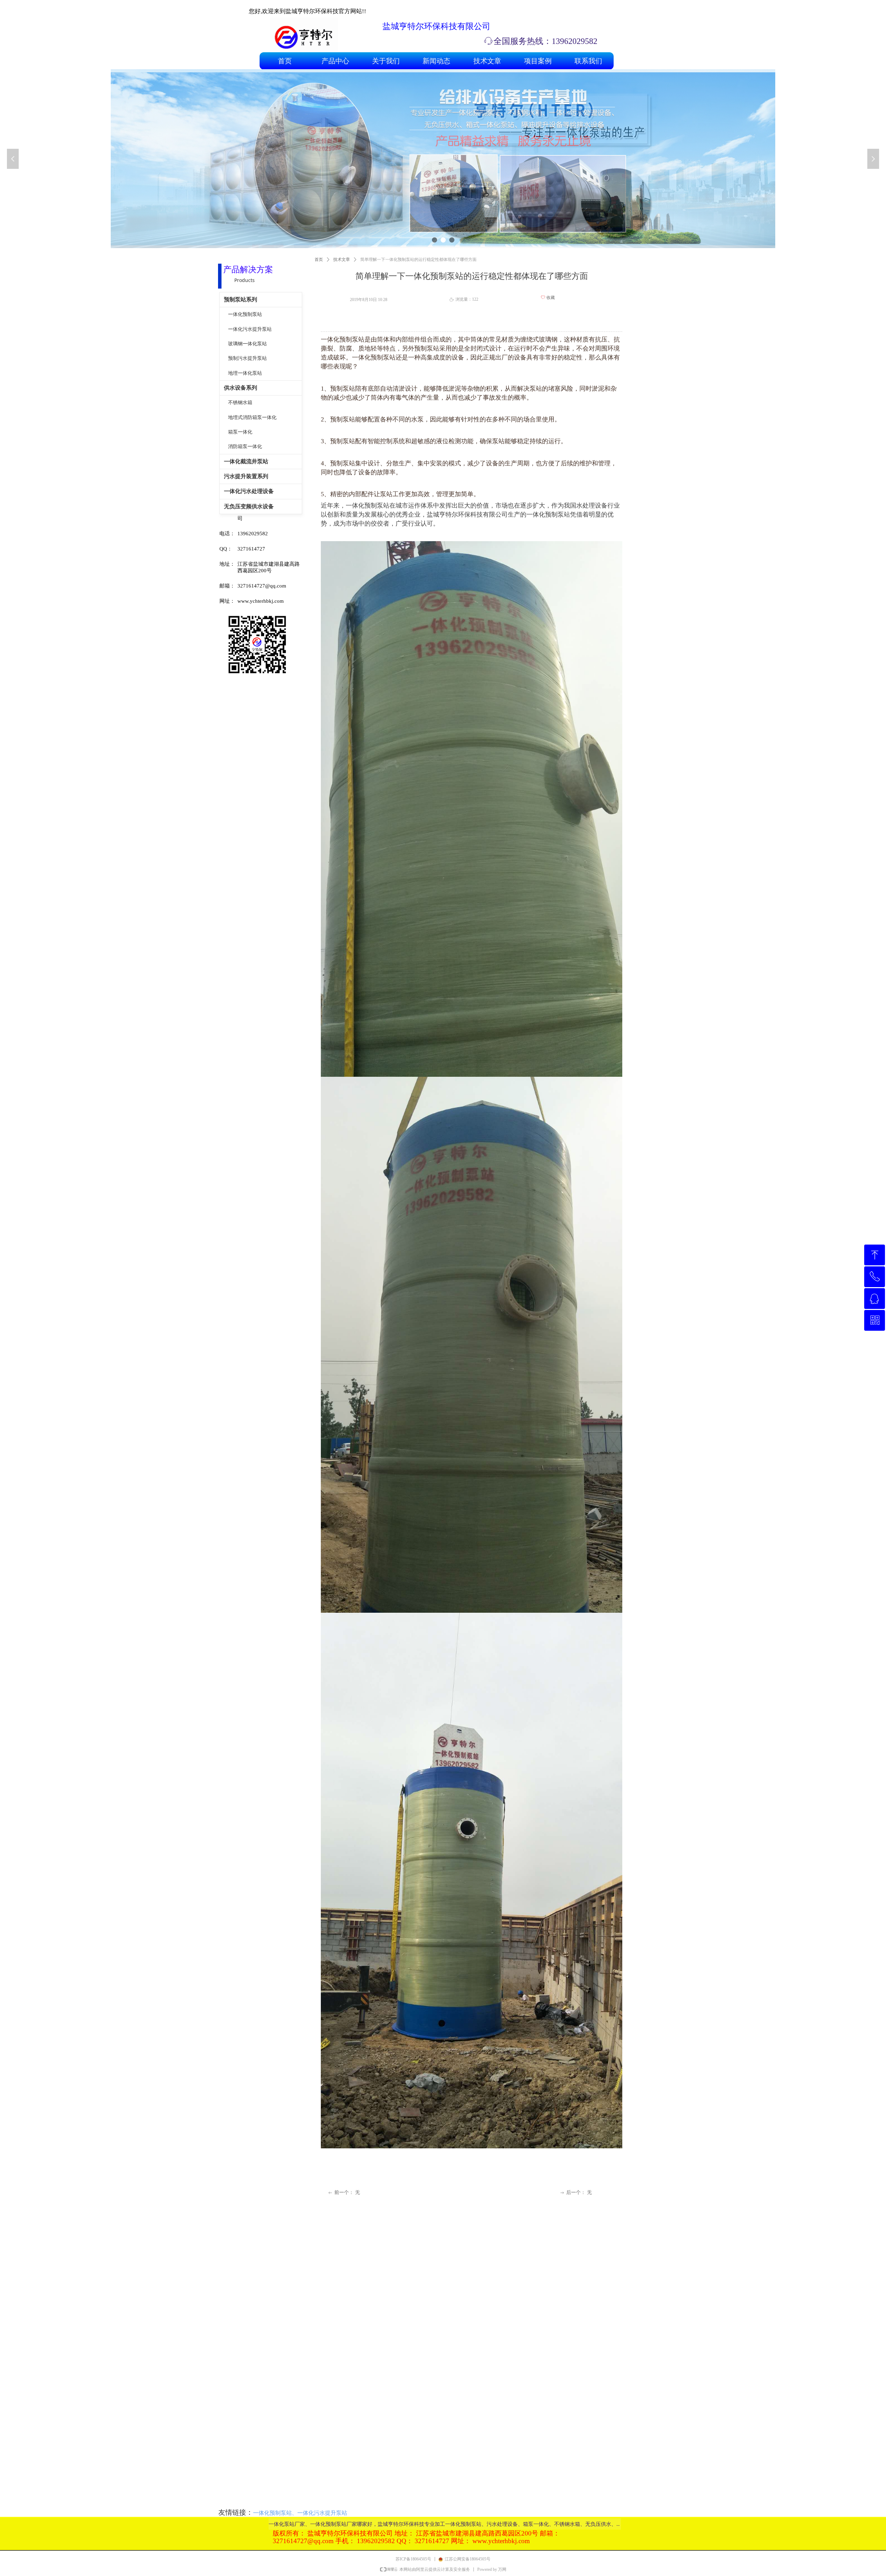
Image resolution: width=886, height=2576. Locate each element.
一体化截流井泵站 (246, 461)
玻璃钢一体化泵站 (247, 344)
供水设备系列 (241, 388)
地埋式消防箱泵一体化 (252, 417)
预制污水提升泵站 (247, 358)
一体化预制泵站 (245, 314)
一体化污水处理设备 (249, 491)
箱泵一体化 (240, 432)
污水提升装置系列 (246, 476)
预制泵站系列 (241, 299)
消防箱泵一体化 (245, 447)
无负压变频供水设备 (249, 506)
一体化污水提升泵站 (250, 329)
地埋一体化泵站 (245, 373)
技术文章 (342, 260)
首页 (319, 260)
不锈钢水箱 (240, 403)
